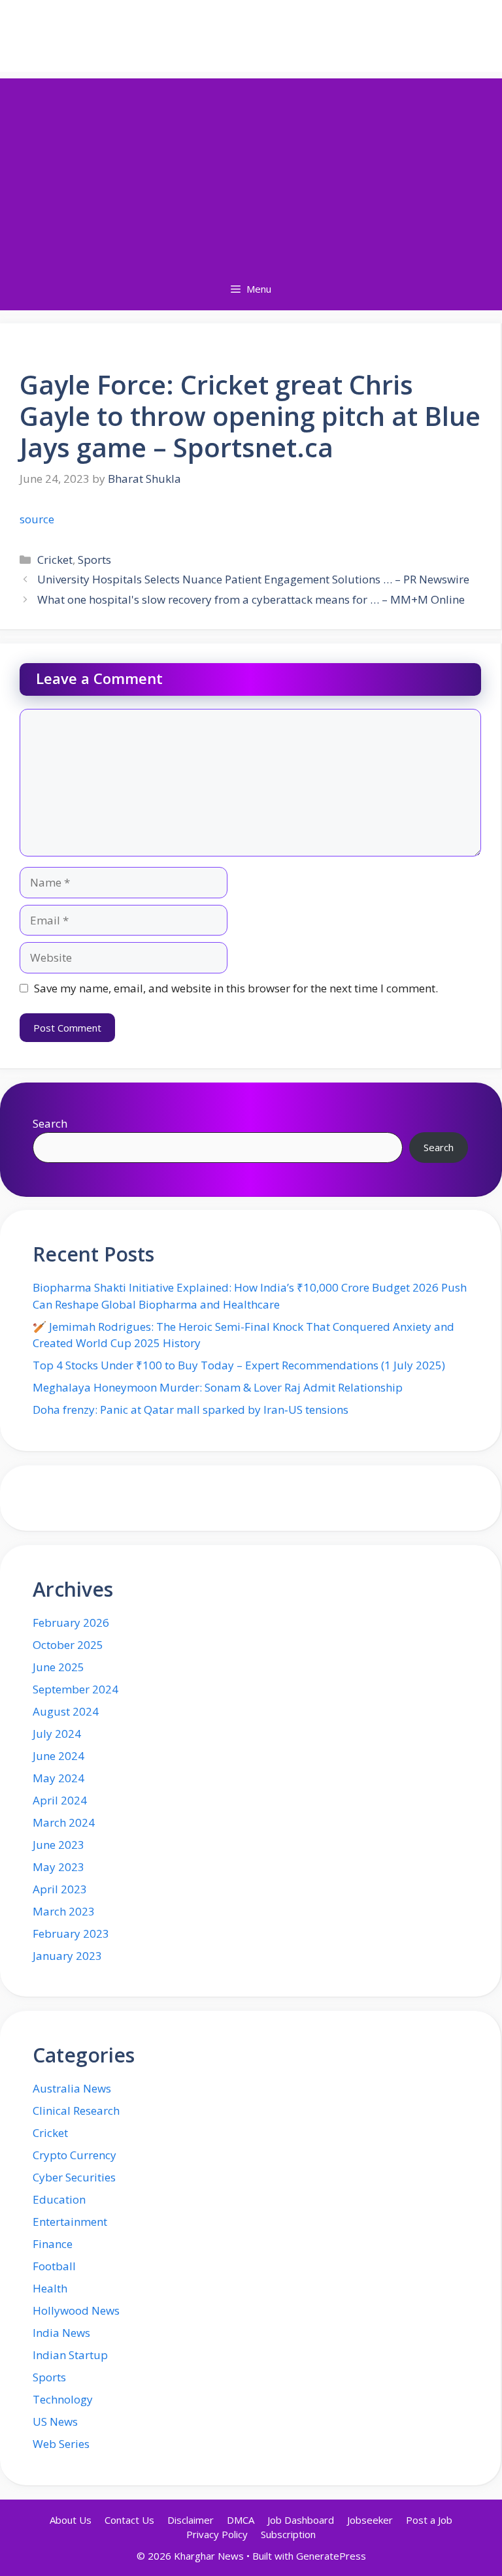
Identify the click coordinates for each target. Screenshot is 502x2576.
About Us (71, 2520)
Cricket (55, 560)
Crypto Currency (75, 2155)
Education (59, 2199)
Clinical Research (76, 2111)
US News (55, 2421)
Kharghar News (251, 36)
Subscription (288, 2534)
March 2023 (64, 1911)
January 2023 (67, 1956)
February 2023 (71, 1933)
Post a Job (429, 2520)
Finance (53, 2244)
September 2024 (75, 1689)
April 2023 (60, 1889)
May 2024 (59, 1778)
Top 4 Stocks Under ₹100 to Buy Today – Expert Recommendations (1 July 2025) (239, 1365)
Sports (94, 560)
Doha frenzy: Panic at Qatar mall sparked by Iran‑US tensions (191, 1410)
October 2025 (68, 1645)
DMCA (241, 2520)
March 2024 (64, 1822)
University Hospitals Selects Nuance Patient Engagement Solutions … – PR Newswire (253, 579)
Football (54, 2266)
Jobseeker (370, 2520)
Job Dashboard (301, 2520)
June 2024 (59, 1756)
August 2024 (66, 1711)
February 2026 (71, 1622)
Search (50, 1123)
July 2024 (57, 1734)
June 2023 (59, 1845)
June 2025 (59, 1667)
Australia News (72, 2088)
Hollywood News (76, 2310)
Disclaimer (191, 2520)
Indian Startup (70, 2355)
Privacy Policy (217, 2534)
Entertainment (70, 2222)
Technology (63, 2399)
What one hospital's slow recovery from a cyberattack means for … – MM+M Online (251, 599)
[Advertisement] (251, 170)
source (37, 519)
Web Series (61, 2444)
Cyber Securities (74, 2177)
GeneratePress (331, 2556)
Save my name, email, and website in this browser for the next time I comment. (236, 988)
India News (61, 2333)
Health (50, 2288)
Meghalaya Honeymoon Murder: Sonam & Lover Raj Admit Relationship (218, 1387)
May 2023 (59, 1867)
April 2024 (60, 1800)
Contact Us (129, 2520)
